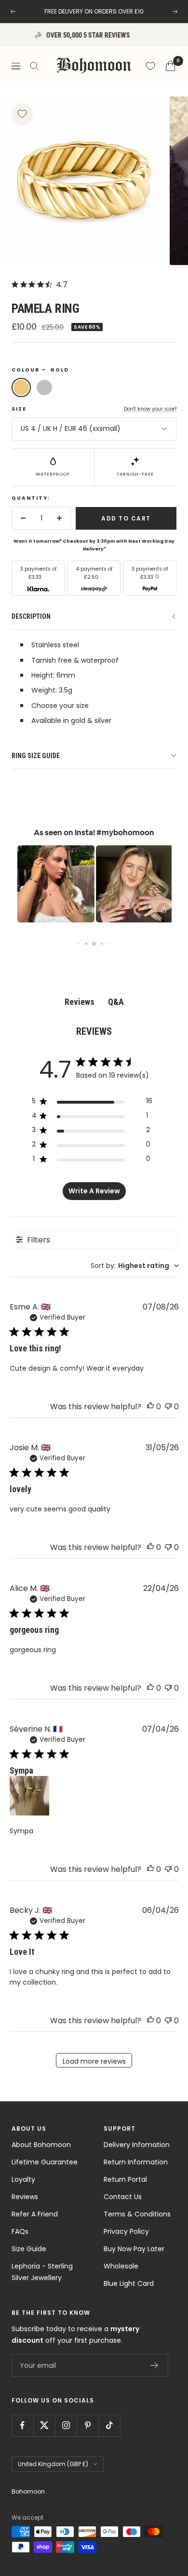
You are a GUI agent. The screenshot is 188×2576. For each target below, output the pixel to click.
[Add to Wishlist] (22, 114)
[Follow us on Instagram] (66, 2425)
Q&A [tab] (116, 1002)
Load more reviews (94, 2061)
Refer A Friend (35, 2214)
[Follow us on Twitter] (44, 2425)
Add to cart (126, 518)
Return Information (136, 2162)
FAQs (20, 2231)
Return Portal (125, 2179)
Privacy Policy (126, 2231)
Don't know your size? (150, 409)
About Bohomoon (41, 2145)
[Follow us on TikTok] (109, 2425)
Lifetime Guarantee (45, 2162)
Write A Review (94, 1191)
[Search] (34, 66)
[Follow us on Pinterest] (87, 2425)
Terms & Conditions (137, 2214)
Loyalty (23, 2179)
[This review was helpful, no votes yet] (150, 1407)
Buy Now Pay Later (134, 2249)
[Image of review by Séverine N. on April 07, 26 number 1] (29, 1796)
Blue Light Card (129, 2283)
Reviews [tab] (80, 1002)
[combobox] (135, 1266)
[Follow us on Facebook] (22, 2425)
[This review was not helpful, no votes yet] (168, 1407)
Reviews (25, 2197)
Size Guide (29, 2249)
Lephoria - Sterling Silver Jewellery (42, 2272)
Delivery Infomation (137, 2145)
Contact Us (123, 2197)
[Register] (154, 2365)
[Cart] (170, 66)
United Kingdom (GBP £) (53, 2464)
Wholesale (121, 2266)
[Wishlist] (150, 66)
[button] (50, 884)
